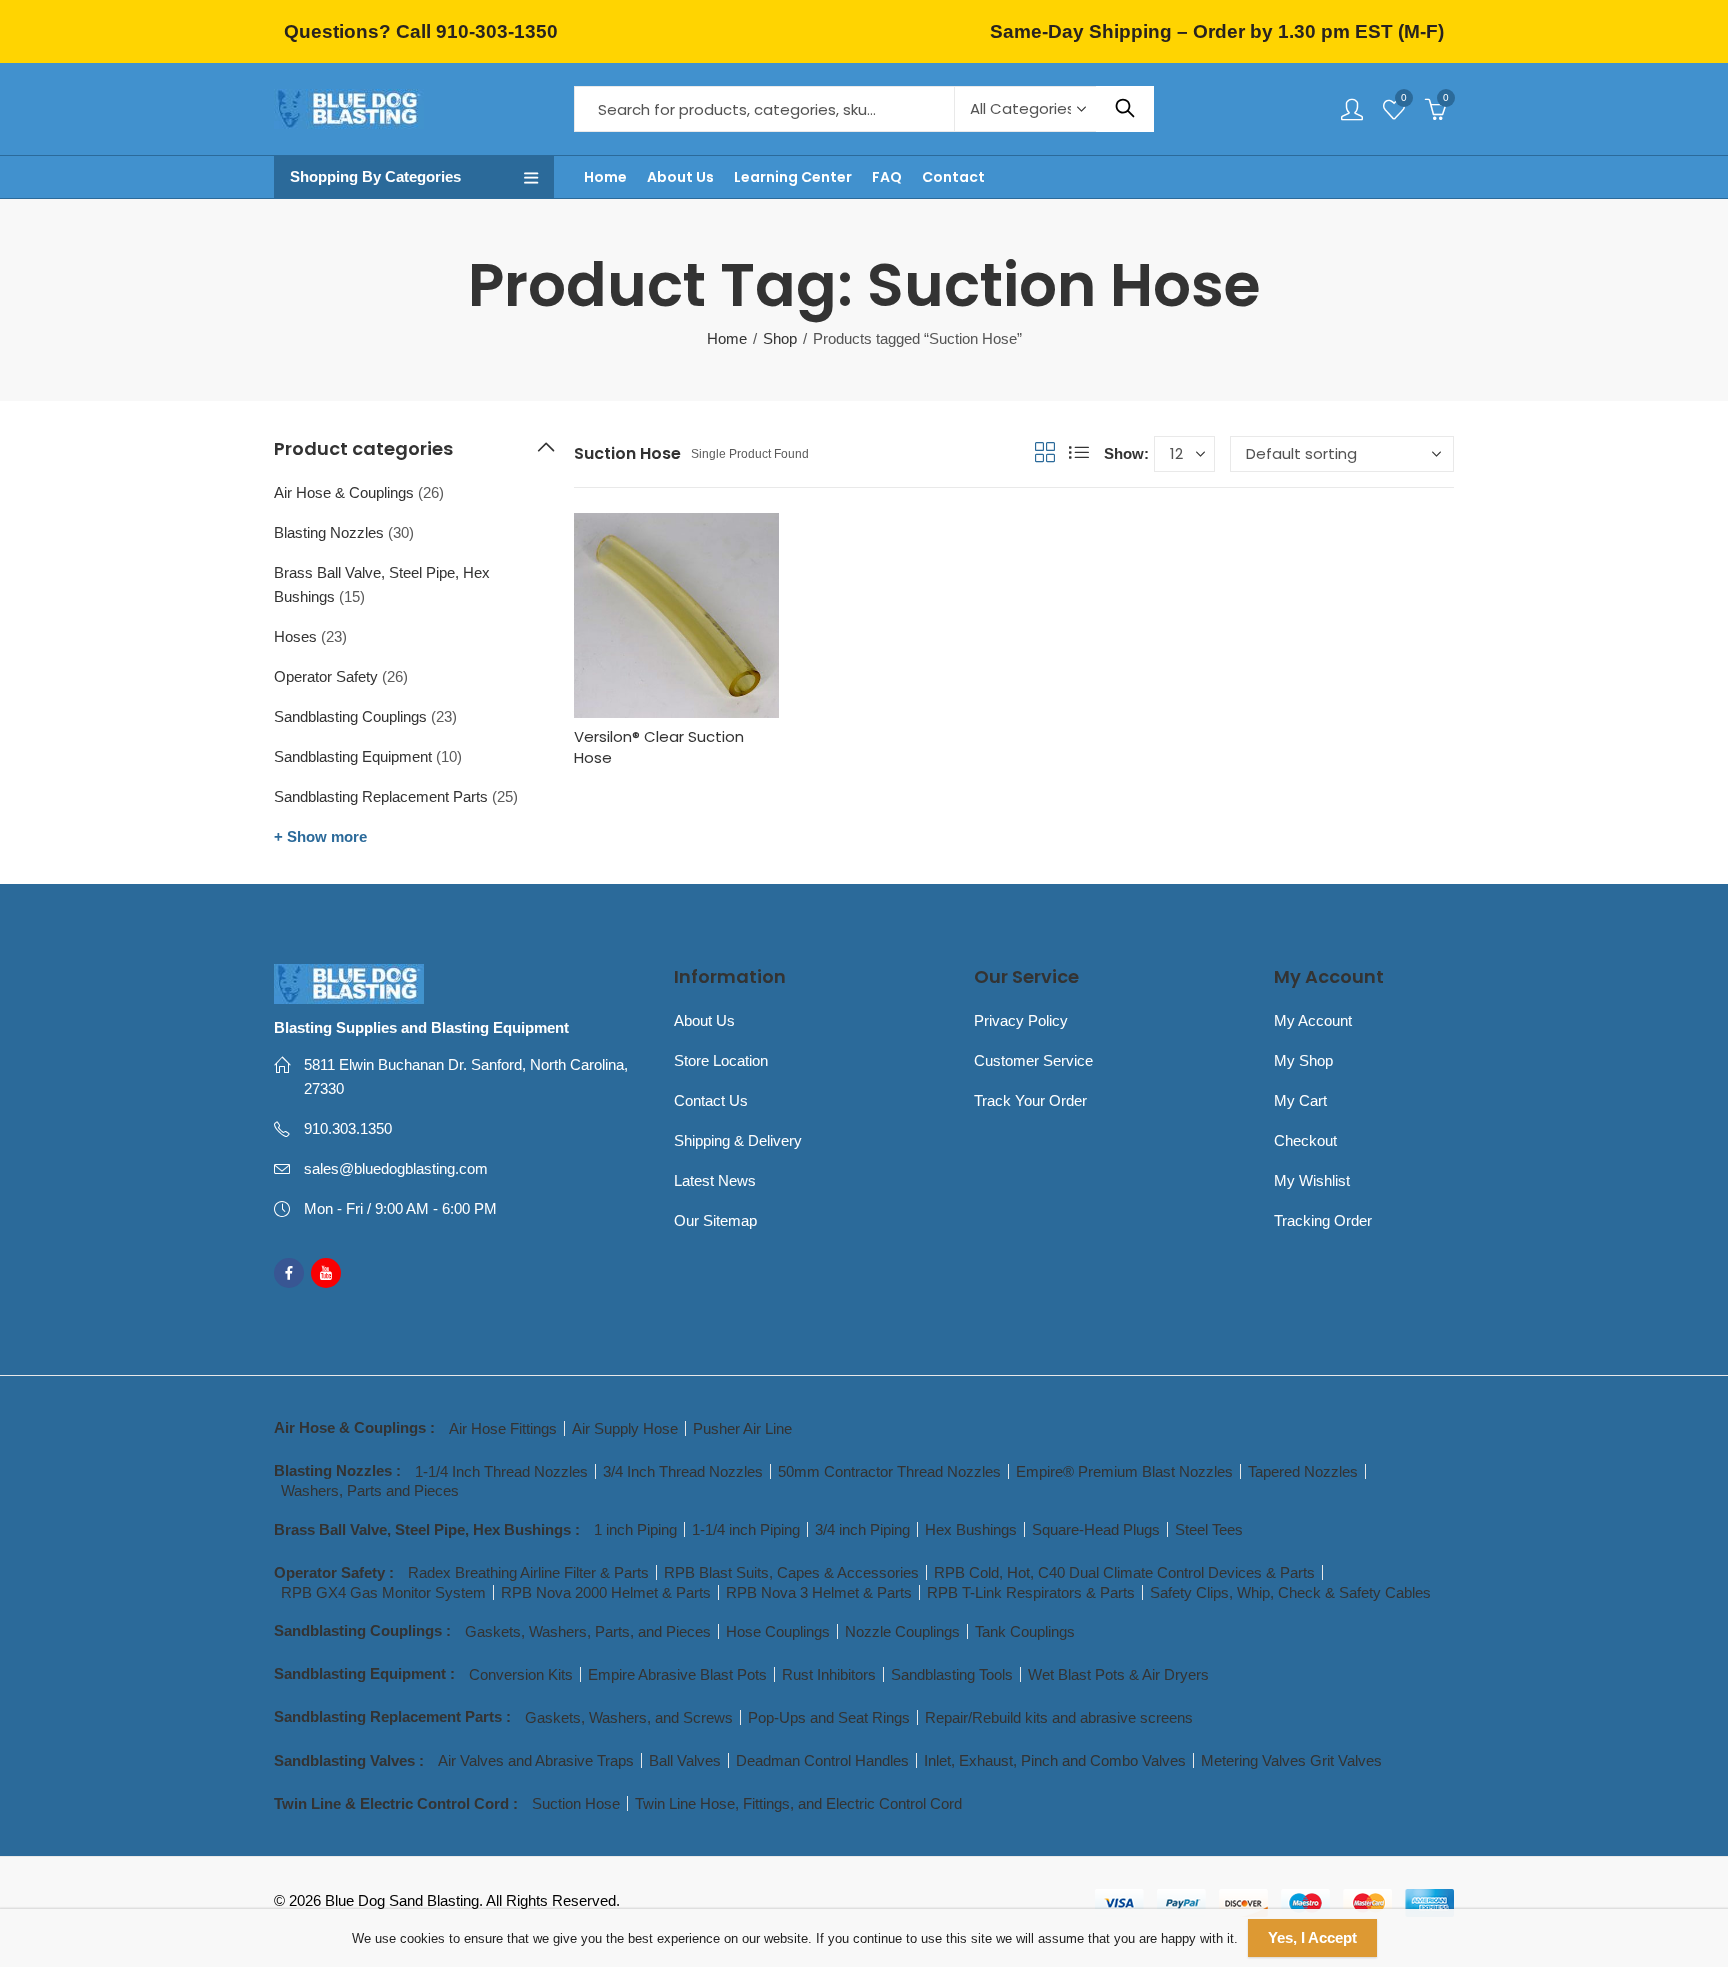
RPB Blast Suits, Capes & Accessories (791, 1572)
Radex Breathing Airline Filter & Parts (528, 1572)
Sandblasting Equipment (353, 756)
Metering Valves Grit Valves (1291, 1760)
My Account (1313, 1020)
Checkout (1305, 1140)
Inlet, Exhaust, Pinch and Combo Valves (1055, 1760)
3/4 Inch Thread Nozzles (683, 1471)
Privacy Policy (1021, 1020)
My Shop (1303, 1060)
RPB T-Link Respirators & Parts (1031, 1592)
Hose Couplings (778, 1631)
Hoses (295, 636)
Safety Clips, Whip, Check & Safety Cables (1290, 1592)
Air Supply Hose (625, 1428)
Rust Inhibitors (829, 1674)
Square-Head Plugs (1096, 1529)
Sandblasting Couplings (350, 716)
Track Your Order (1030, 1100)
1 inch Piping (635, 1529)
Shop (780, 338)
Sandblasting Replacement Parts (381, 796)
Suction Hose (576, 1803)
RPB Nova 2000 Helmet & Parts (606, 1592)
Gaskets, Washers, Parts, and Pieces (588, 1631)
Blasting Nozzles (329, 532)
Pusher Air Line (742, 1428)
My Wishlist (1312, 1180)
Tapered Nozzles (1303, 1471)
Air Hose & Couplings (344, 492)
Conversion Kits (521, 1674)
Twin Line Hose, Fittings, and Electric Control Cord (798, 1803)
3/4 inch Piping (862, 1529)
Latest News (715, 1180)
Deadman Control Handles (822, 1760)
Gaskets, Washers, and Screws (629, 1717)
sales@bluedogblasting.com (396, 1168)
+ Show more (320, 836)
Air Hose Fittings (503, 1428)
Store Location (721, 1060)
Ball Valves (685, 1760)
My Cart (1300, 1100)
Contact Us (711, 1100)
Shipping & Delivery (738, 1140)
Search (1125, 109)
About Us (704, 1020)
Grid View (1045, 452)
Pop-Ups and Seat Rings (829, 1717)
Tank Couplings (1025, 1631)
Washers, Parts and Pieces (370, 1490)
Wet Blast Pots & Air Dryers (1118, 1674)
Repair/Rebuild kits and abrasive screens (1059, 1717)
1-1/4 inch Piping (746, 1529)
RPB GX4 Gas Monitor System (383, 1592)
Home (727, 338)
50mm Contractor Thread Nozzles (889, 1471)
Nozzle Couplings (902, 1631)
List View (1079, 452)
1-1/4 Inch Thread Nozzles (501, 1471)
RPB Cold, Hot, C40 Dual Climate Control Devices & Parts (1124, 1572)
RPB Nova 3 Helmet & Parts (819, 1592)
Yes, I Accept (1312, 1937)
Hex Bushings (971, 1529)
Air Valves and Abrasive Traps (536, 1760)
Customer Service (1033, 1060)
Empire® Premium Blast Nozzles (1124, 1471)
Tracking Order (1323, 1220)
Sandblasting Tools (952, 1674)
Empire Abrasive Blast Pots (677, 1674)
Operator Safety (326, 676)
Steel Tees (1209, 1529)
